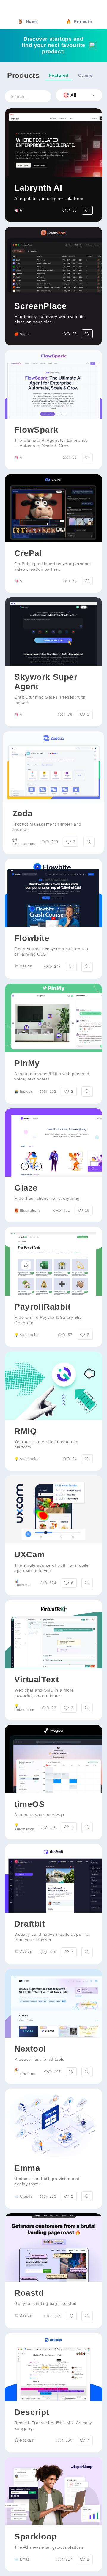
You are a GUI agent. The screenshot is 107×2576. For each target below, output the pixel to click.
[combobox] (79, 95)
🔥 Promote (79, 21)
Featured (59, 75)
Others (85, 75)
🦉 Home (28, 21)
